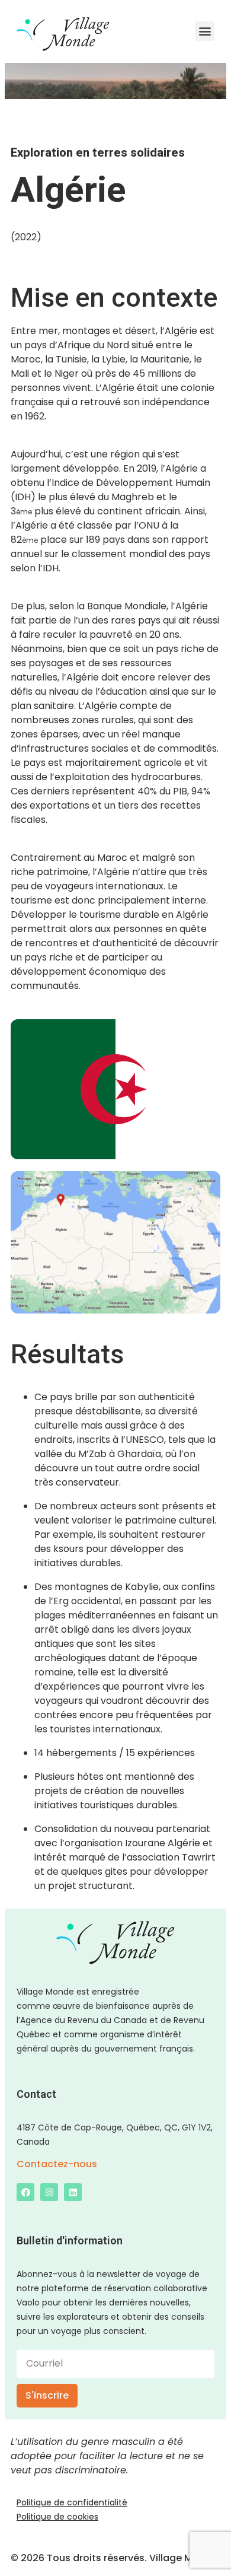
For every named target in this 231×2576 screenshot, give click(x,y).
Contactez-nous (57, 2164)
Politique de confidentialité (72, 2502)
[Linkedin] (73, 2192)
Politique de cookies (57, 2517)
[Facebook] (25, 2192)
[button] (205, 31)
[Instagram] (49, 2192)
